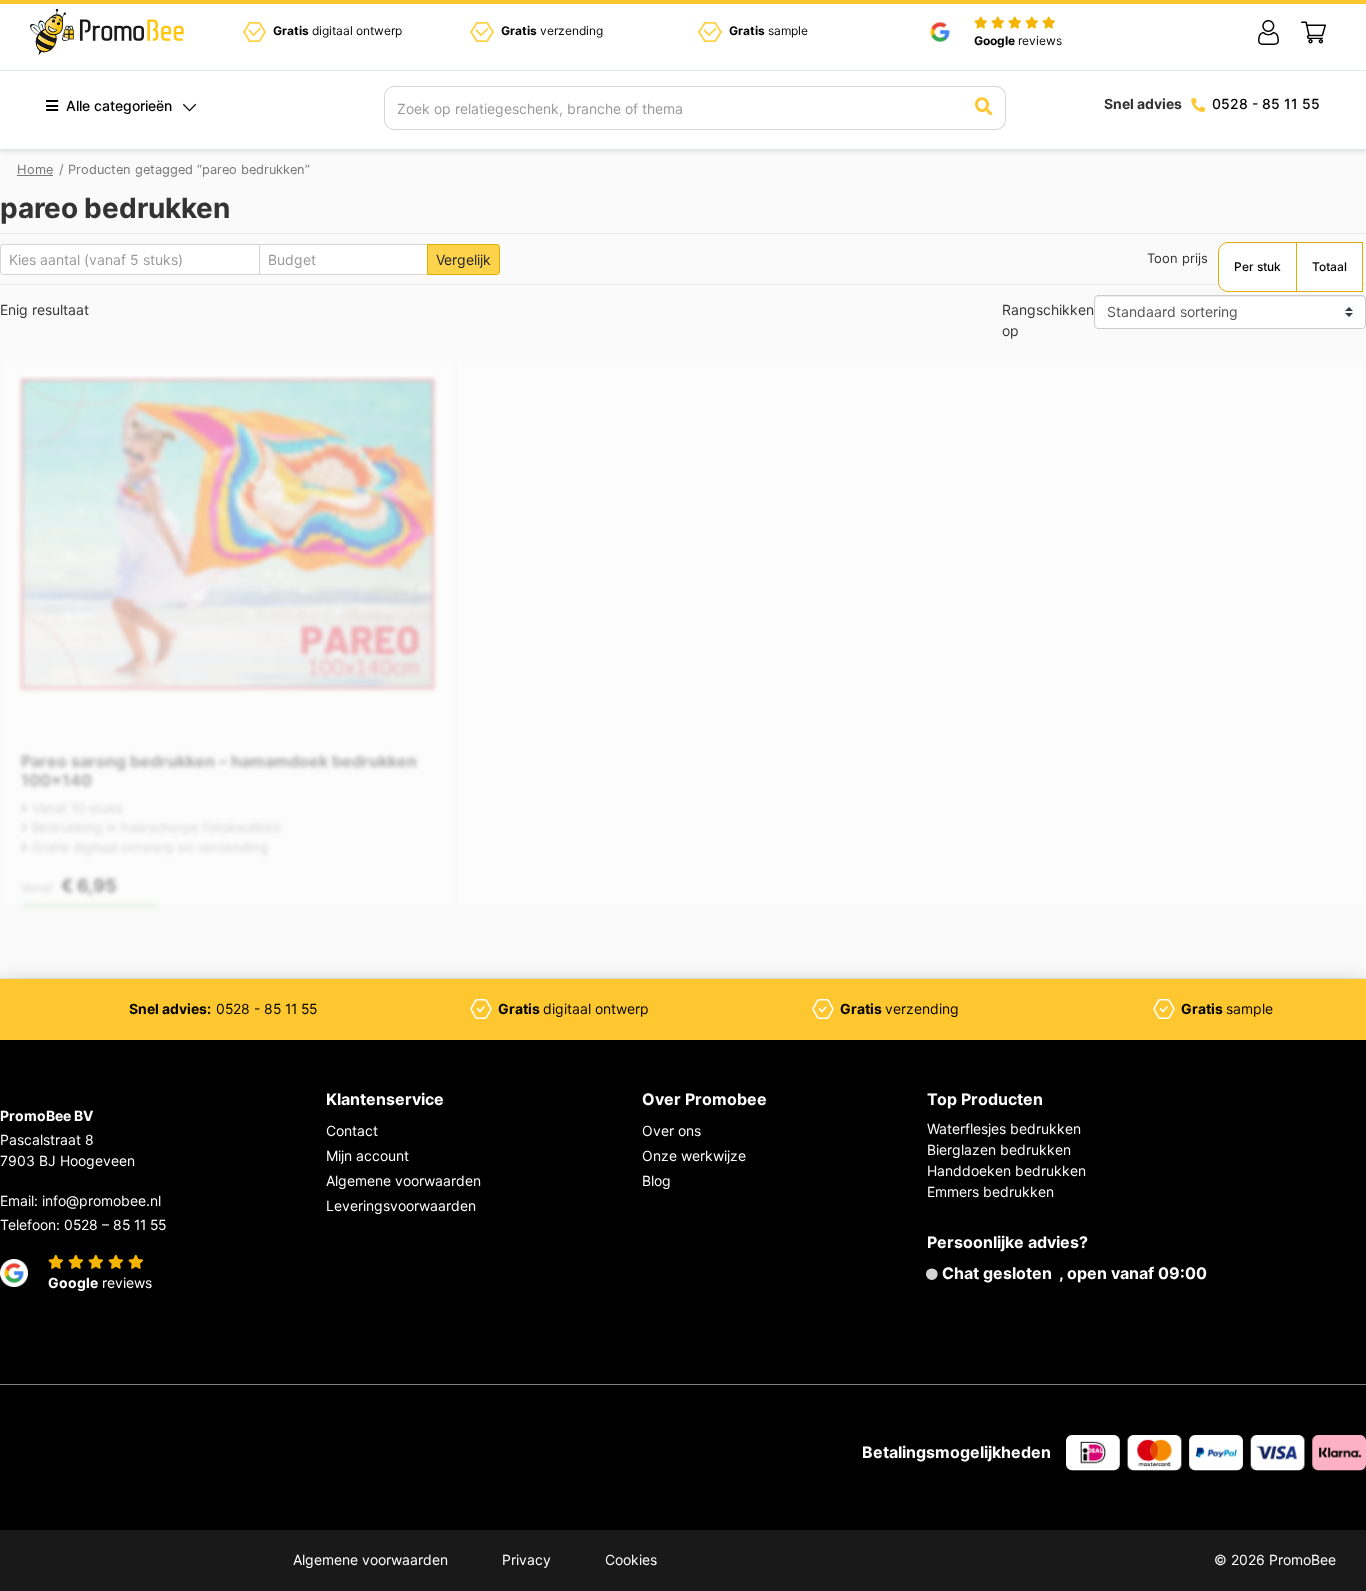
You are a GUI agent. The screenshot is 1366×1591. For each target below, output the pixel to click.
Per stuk (1257, 266)
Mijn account (367, 1155)
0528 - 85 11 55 (1266, 103)
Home (35, 169)
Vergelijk (463, 259)
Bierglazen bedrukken (999, 1149)
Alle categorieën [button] (117, 105)
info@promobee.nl (101, 1200)
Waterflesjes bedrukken (1004, 1128)
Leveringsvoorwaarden (401, 1205)
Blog (656, 1180)
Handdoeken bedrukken (1006, 1170)
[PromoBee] (107, 32)
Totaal (1329, 266)
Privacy (526, 1559)
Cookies (631, 1559)
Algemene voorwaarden (403, 1180)
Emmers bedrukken (990, 1191)
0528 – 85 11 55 (115, 1224)
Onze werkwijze (694, 1155)
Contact (352, 1130)
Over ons (671, 1130)
